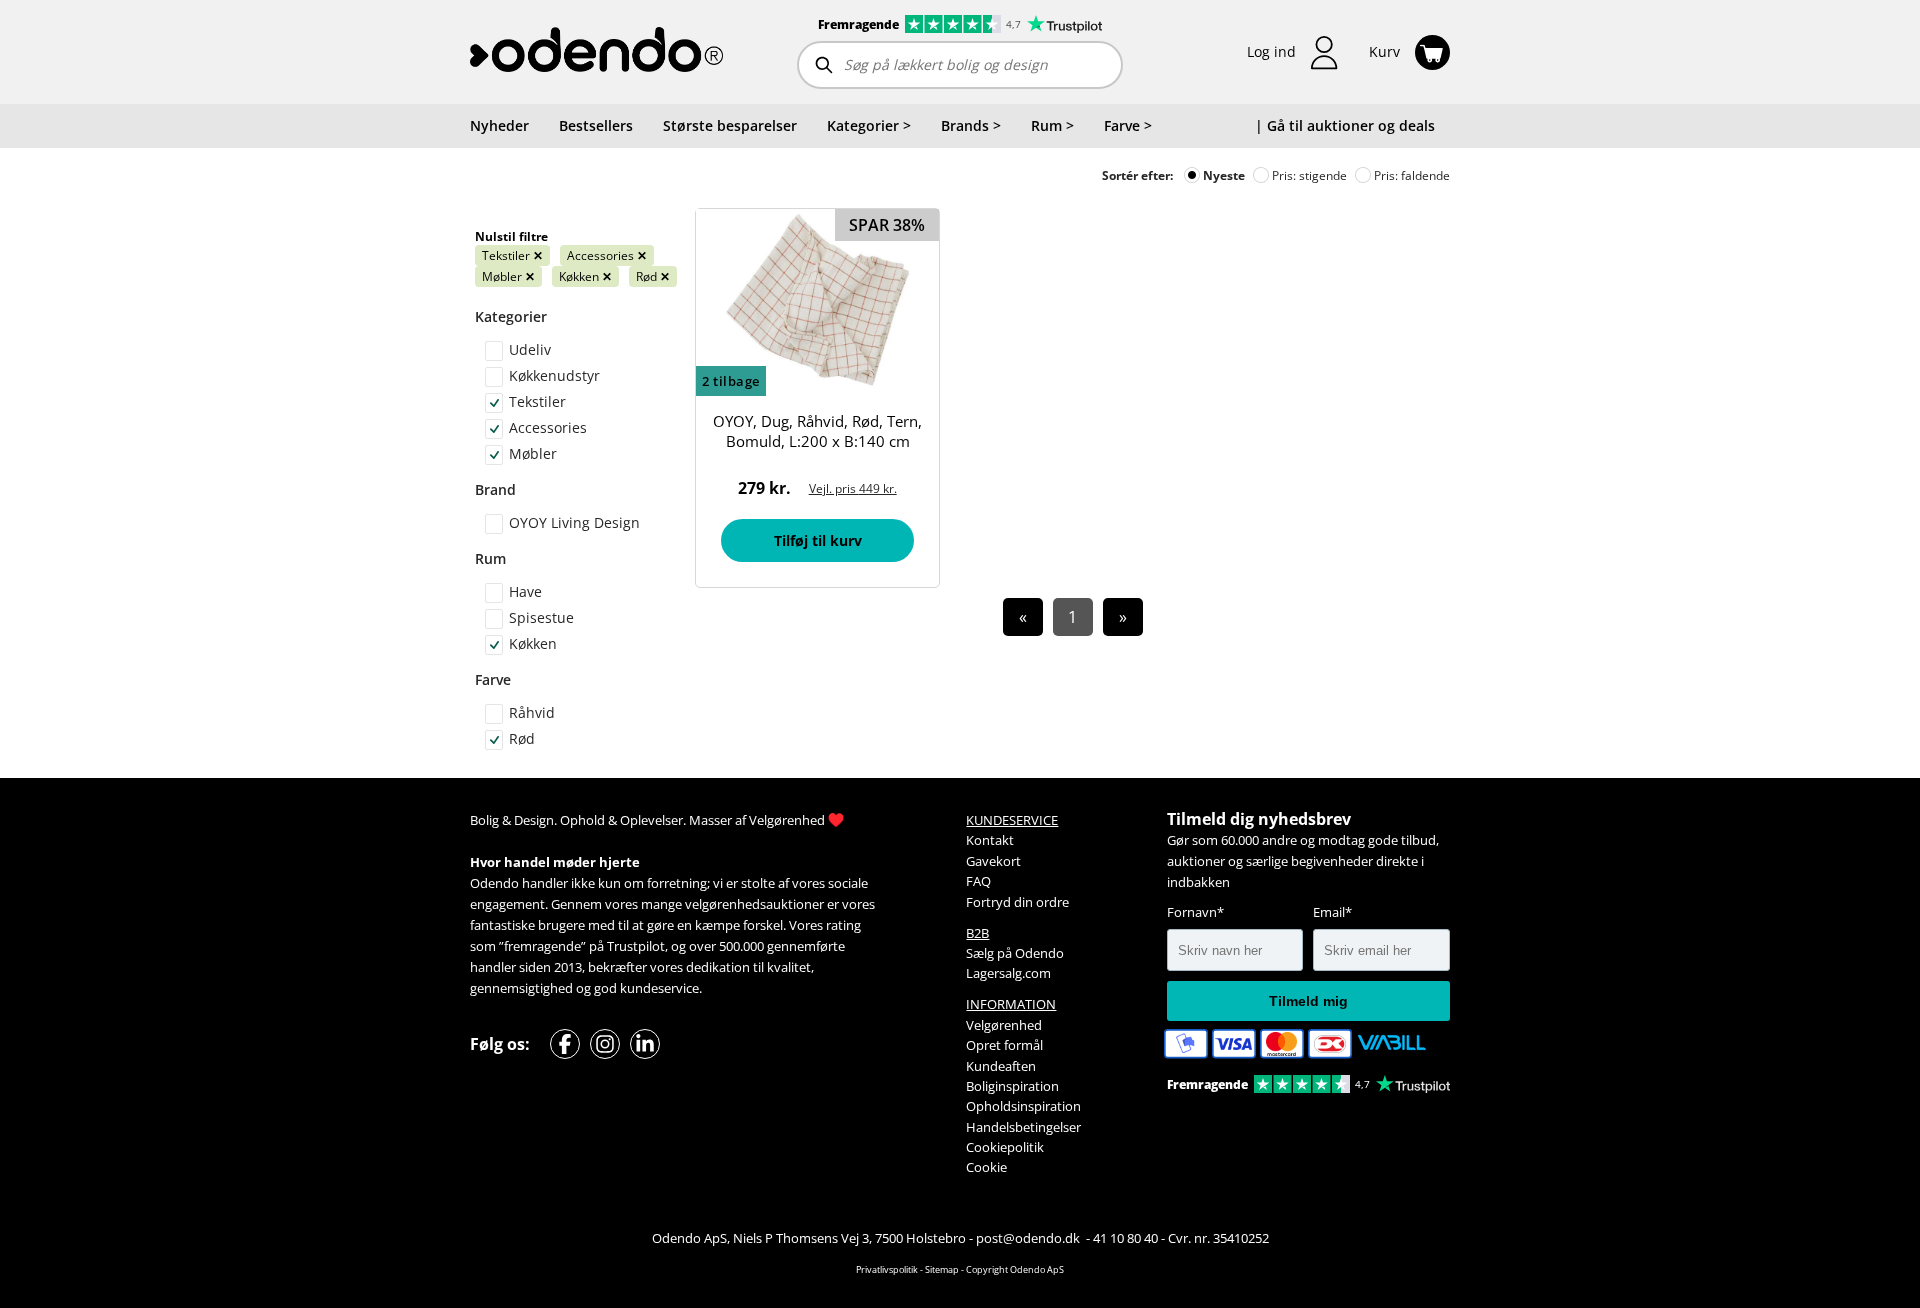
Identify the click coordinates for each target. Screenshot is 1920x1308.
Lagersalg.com (1008, 973)
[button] (1293, 52)
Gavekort (993, 861)
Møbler (508, 276)
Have (525, 591)
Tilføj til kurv (818, 540)
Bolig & (490, 820)
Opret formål (1004, 1045)
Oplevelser (651, 820)
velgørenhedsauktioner (754, 904)
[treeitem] (869, 126)
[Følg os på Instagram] (605, 1044)
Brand (495, 489)
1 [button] (1072, 617)
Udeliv (530, 349)
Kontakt (990, 840)
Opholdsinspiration (1023, 1106)
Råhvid (532, 712)
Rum (490, 558)
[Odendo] (596, 52)
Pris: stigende (1308, 175)
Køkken (585, 276)
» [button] (1123, 617)
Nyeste (1222, 175)
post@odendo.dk (1029, 1238)
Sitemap (942, 1269)
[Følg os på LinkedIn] (645, 1044)
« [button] (1023, 617)
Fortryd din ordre (1017, 902)
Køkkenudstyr (554, 375)
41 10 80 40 (1125, 1238)
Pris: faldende (1410, 175)
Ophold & (588, 820)
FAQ (978, 881)
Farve (493, 679)
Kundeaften (1001, 1066)
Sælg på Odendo (1015, 953)
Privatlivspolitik (887, 1269)
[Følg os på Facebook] (565, 1044)
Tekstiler (512, 255)
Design (534, 820)
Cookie (986, 1167)
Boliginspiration (1012, 1086)
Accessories (607, 255)
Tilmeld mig (1308, 1001)
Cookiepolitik (1005, 1147)
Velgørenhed (787, 820)
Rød (653, 276)
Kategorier (511, 316)
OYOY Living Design (574, 522)
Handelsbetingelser (1023, 1127)
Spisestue (541, 617)
